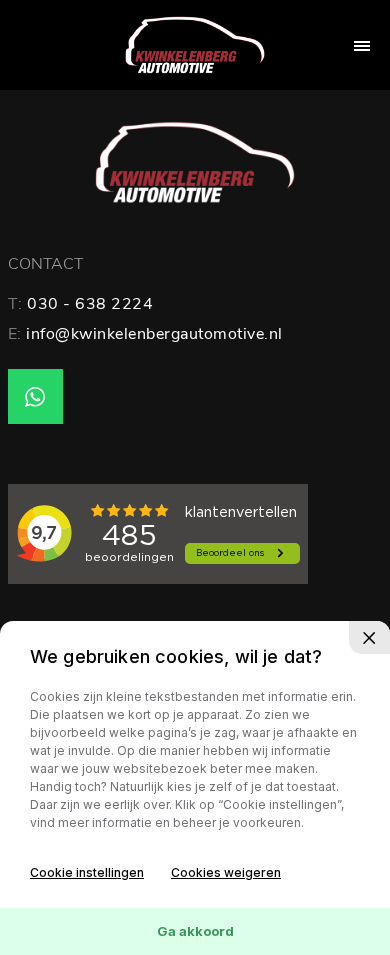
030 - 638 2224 (90, 304)
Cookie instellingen (87, 872)
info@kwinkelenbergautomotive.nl (154, 334)
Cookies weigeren (226, 872)
